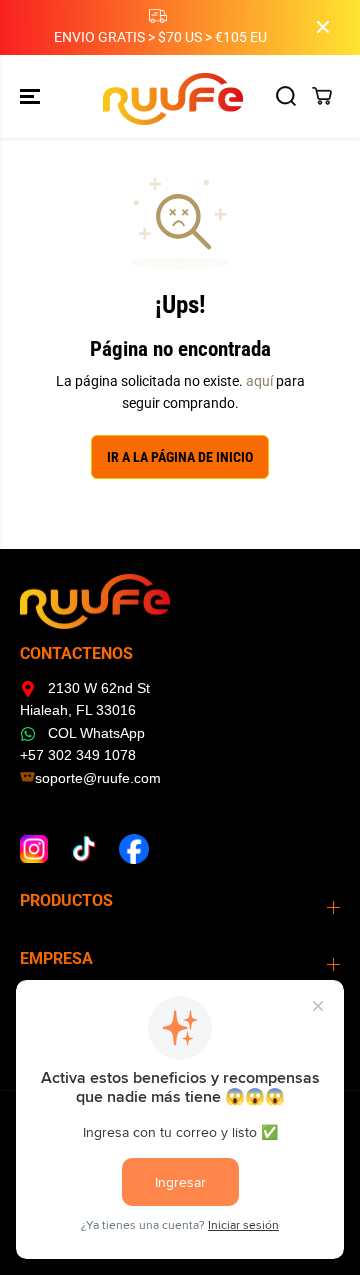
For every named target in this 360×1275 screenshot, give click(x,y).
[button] (32, 96)
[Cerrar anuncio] (323, 27)
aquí (259, 381)
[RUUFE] (180, 96)
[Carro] (322, 96)
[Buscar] (286, 96)
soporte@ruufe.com (98, 778)
